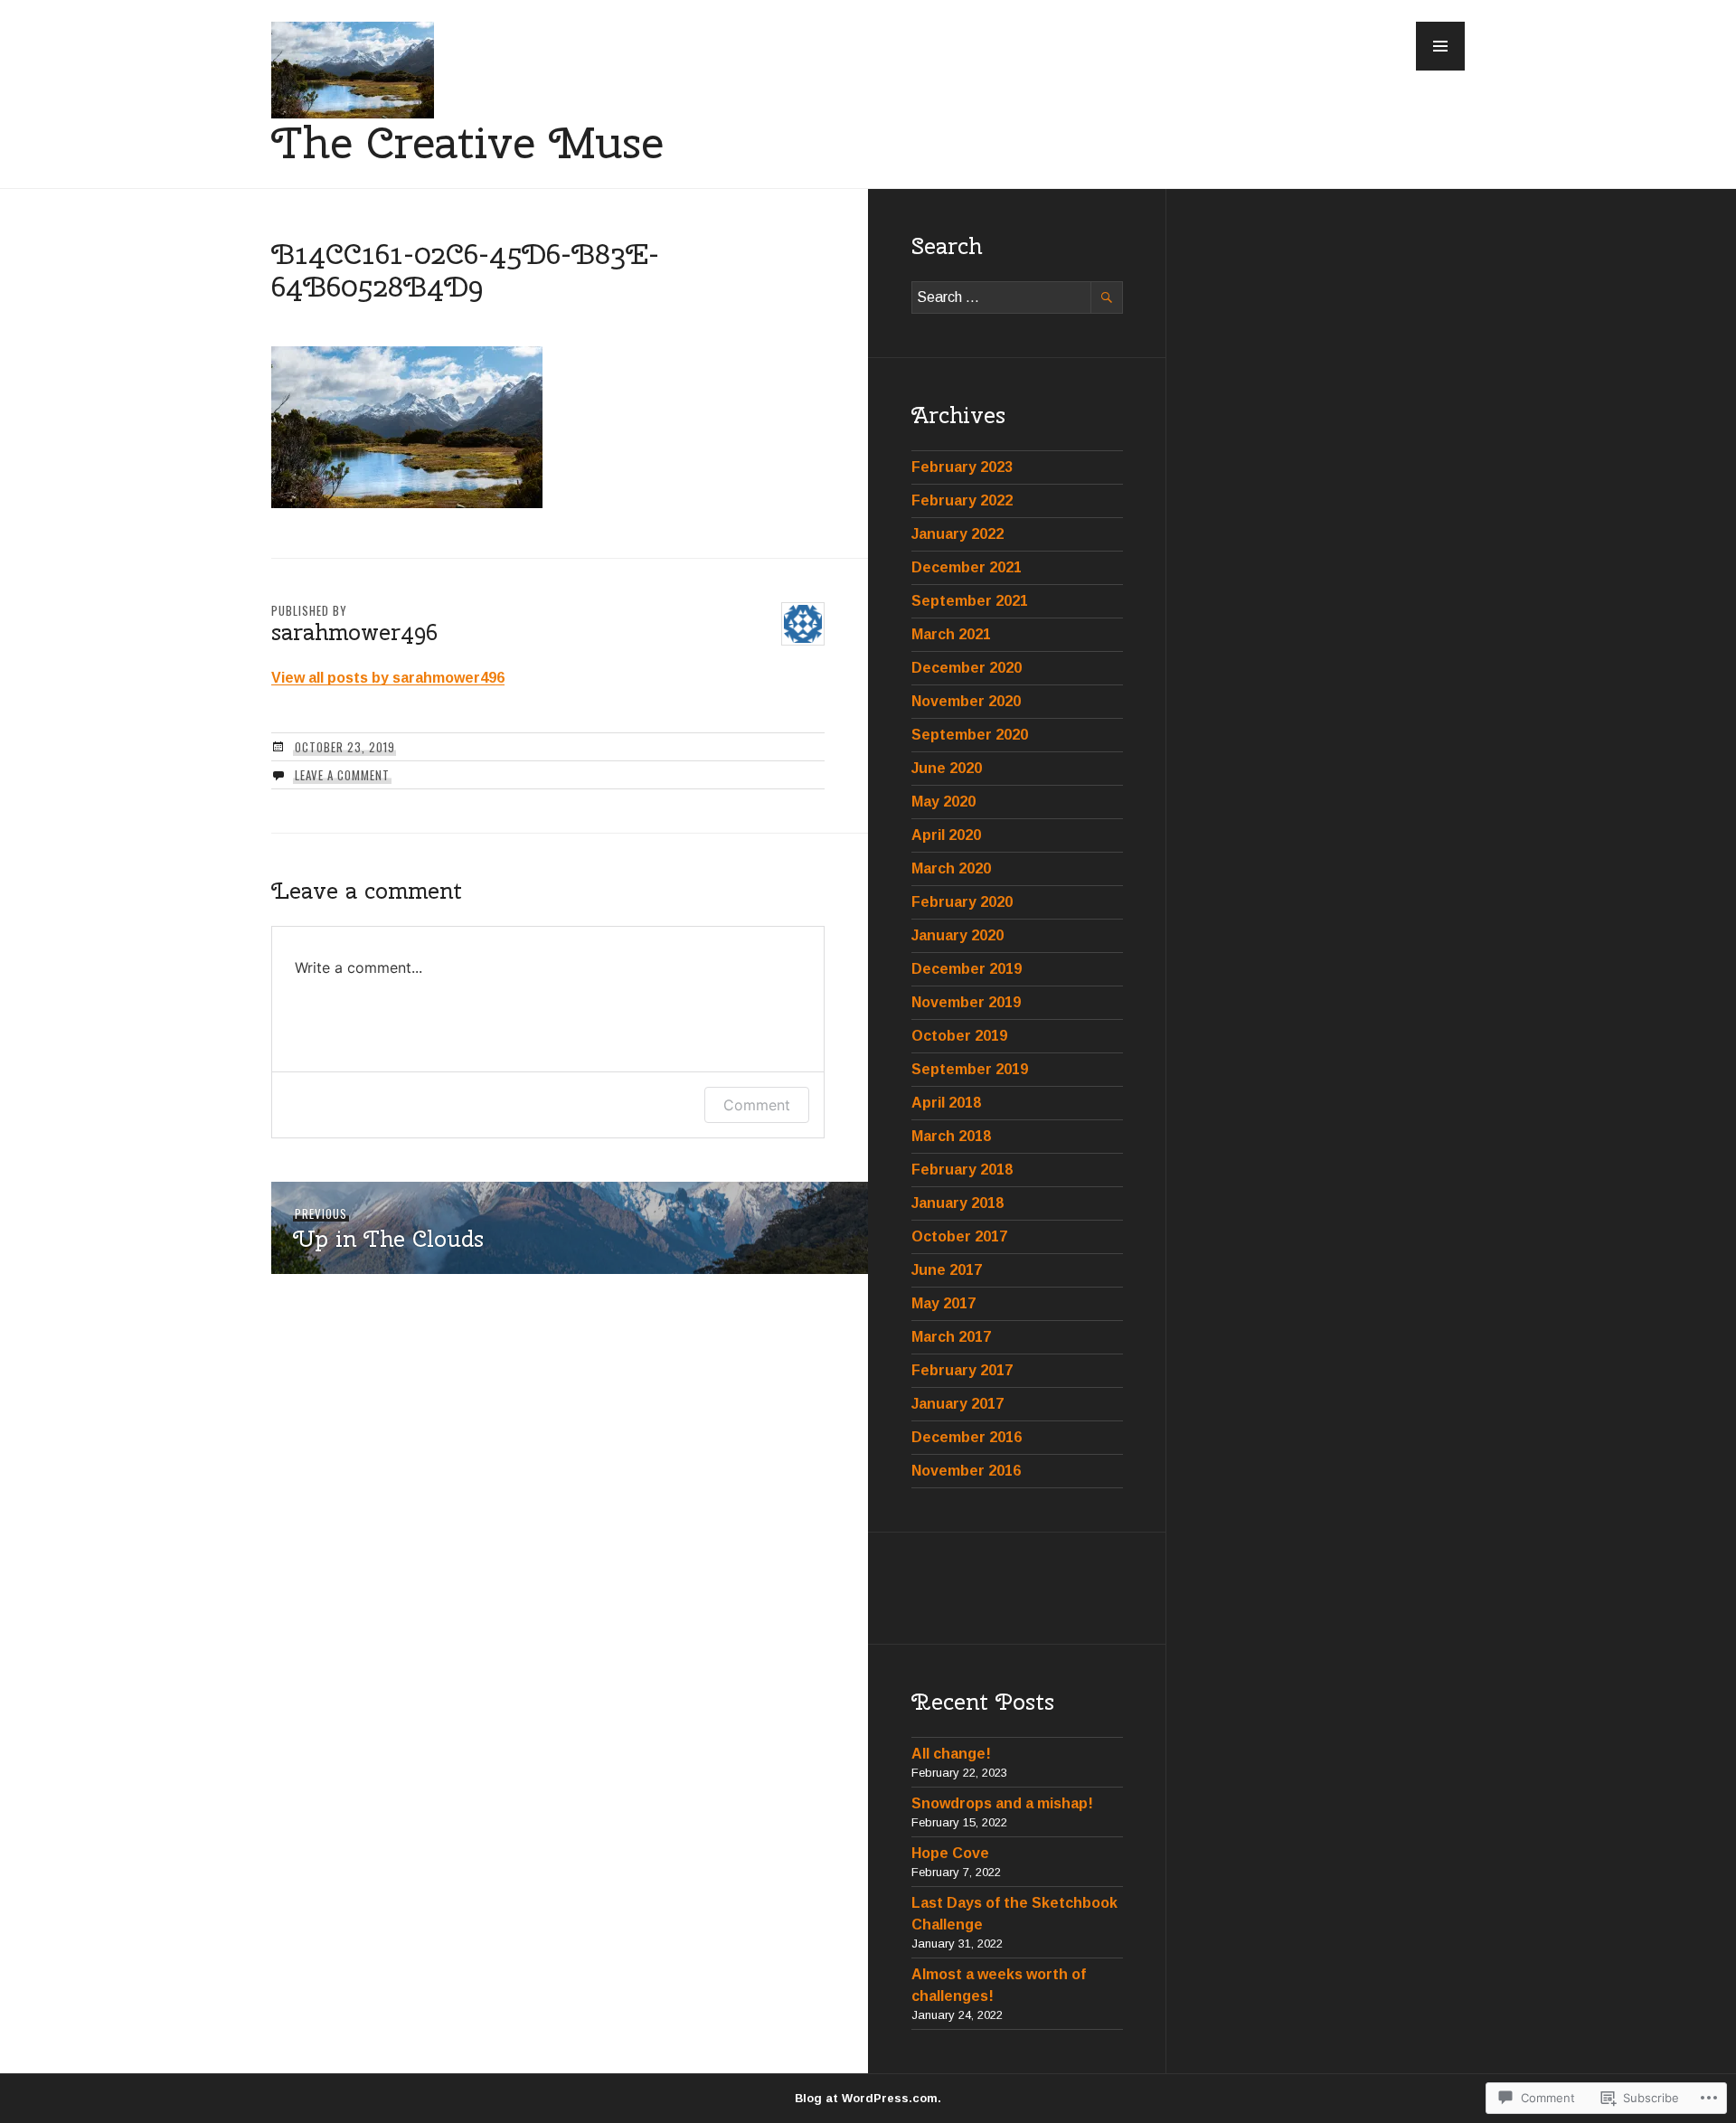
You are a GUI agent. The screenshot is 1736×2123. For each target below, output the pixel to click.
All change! (951, 1754)
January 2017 (958, 1404)
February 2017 (962, 1370)
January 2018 (958, 1203)
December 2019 (967, 969)
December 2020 (967, 668)
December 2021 (967, 567)
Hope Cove (950, 1853)
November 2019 (966, 1002)
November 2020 (966, 701)
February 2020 (962, 902)
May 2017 (943, 1303)
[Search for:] (1017, 297)
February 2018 (962, 1170)
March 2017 (951, 1337)
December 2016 (967, 1437)
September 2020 (970, 735)
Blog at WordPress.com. (868, 2098)
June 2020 (947, 768)
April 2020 (946, 835)
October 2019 (959, 1036)
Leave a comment (342, 775)
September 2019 (970, 1069)
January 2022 (958, 534)
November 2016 (966, 1471)
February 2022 (962, 500)
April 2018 (946, 1103)
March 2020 (951, 868)
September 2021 (970, 601)
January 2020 (958, 935)
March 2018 (951, 1136)
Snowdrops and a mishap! (1002, 1803)
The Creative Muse (467, 142)
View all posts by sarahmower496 (388, 678)
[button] (1440, 46)
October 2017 (959, 1236)
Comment (757, 1105)
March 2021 (951, 634)
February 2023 (962, 467)
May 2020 (943, 802)
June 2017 (947, 1270)
